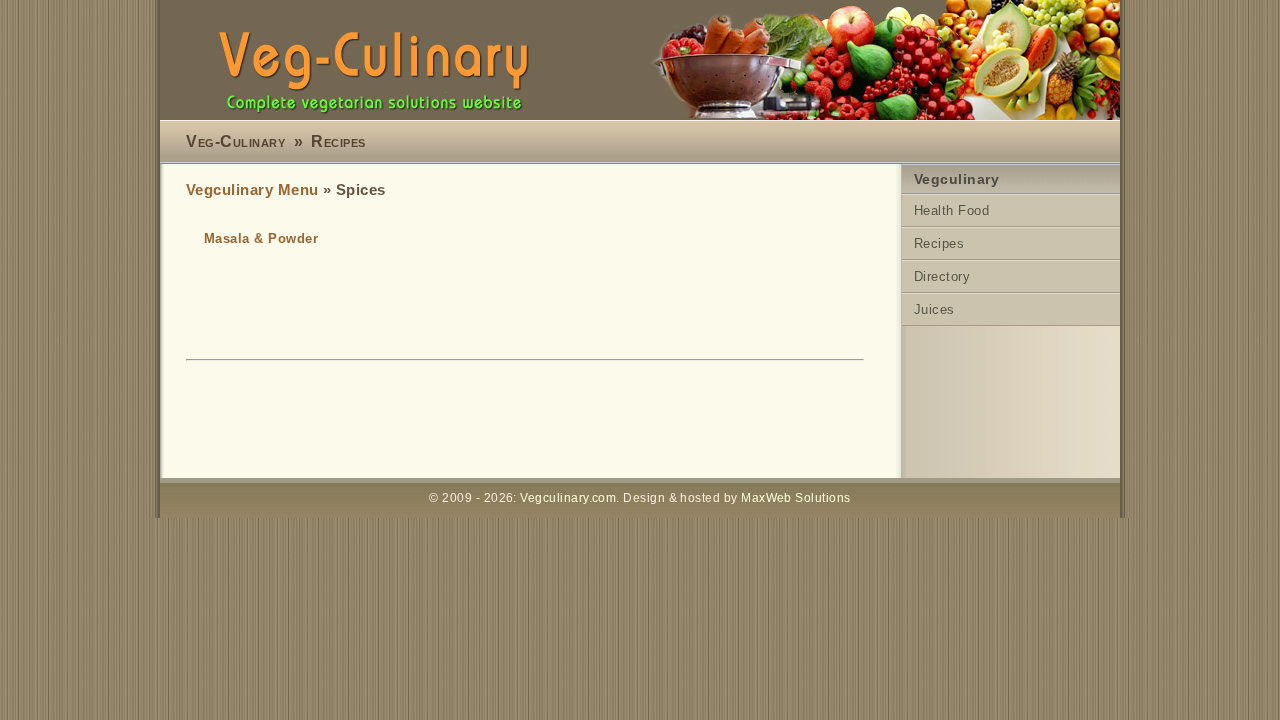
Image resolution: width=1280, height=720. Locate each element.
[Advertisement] (550, 421)
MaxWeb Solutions (795, 498)
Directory (942, 276)
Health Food (951, 210)
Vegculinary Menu (252, 190)
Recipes (338, 141)
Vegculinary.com (568, 498)
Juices (934, 309)
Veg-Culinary (235, 141)
